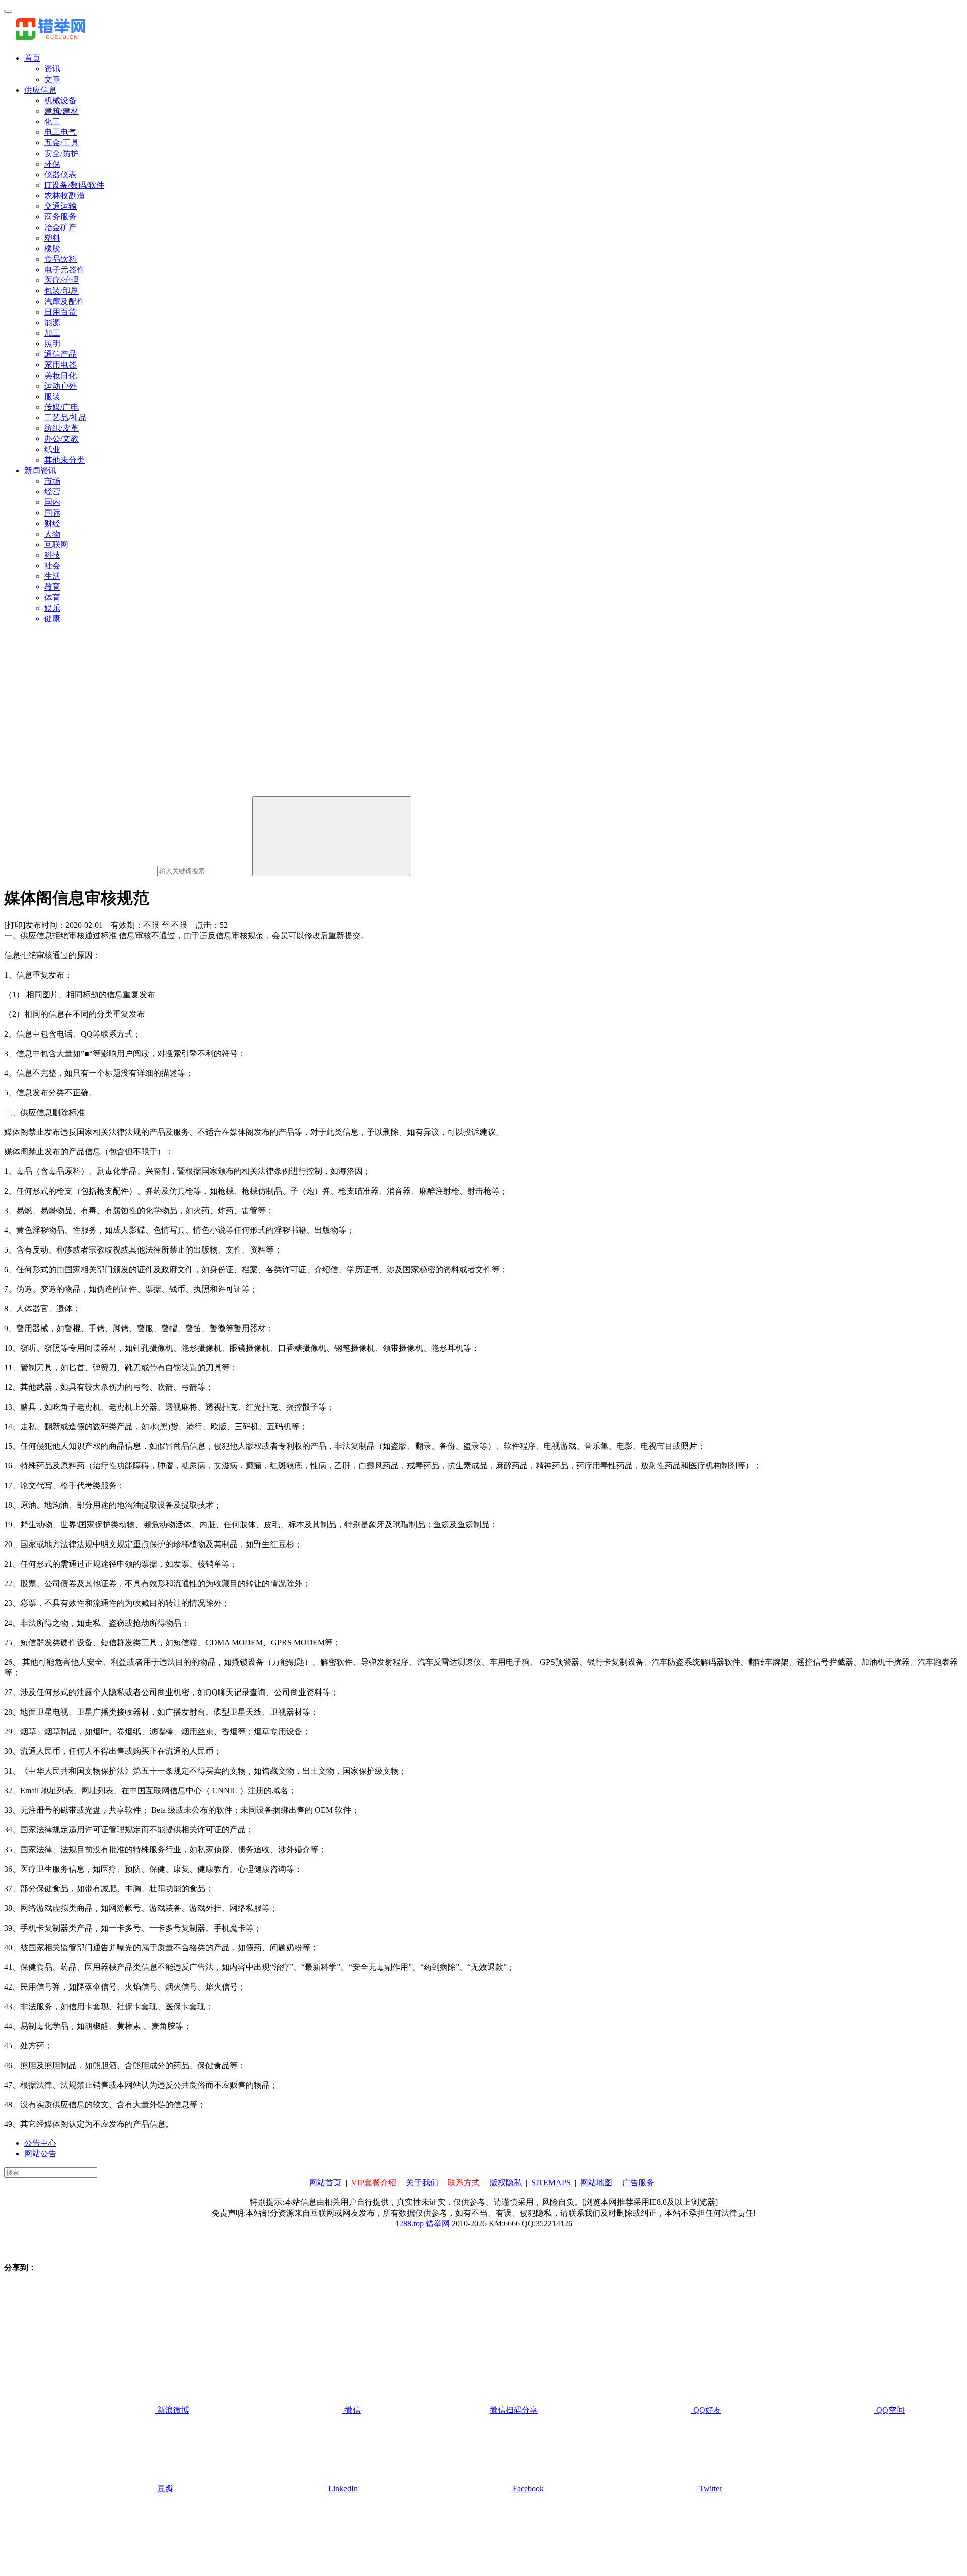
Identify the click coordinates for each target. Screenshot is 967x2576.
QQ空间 (889, 2410)
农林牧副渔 (64, 196)
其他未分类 (64, 460)
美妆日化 (60, 375)
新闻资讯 (40, 470)
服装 (52, 396)
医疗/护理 (61, 280)
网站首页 (325, 2183)
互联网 (56, 544)
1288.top (409, 2223)
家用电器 (60, 365)
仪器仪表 (60, 174)
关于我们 (422, 2183)
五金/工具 (61, 143)
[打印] (15, 925)
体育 (52, 597)
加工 (52, 333)
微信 (440, 2410)
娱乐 (52, 608)
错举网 (438, 2223)
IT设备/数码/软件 (74, 185)
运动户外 (60, 386)
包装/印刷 (61, 291)
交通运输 (60, 206)
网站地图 (596, 2183)
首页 (32, 58)
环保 (52, 164)
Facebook (527, 2489)
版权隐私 (506, 2183)
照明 (52, 344)
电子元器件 (64, 270)
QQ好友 (706, 2410)
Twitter (709, 2489)
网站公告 (40, 2153)
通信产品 (60, 354)
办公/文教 (61, 439)
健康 (52, 618)
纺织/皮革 (61, 428)
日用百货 (60, 312)
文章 (52, 79)
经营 (52, 492)
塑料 (52, 238)
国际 (52, 513)
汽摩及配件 (64, 301)
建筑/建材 (61, 111)
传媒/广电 (61, 407)
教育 (52, 587)
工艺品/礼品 (65, 418)
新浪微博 (172, 2410)
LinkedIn (342, 2489)
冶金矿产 (60, 227)
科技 (52, 555)
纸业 (52, 449)
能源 (52, 322)
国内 (52, 502)
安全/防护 (61, 153)
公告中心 (40, 2143)
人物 (52, 534)
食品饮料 (60, 259)
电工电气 (60, 132)
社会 (52, 566)
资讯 (52, 69)
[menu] (8, 11)
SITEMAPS (551, 2183)
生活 (52, 576)
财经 (52, 523)
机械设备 (60, 100)
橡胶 (52, 248)
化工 (52, 122)
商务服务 (60, 217)
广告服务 (638, 2183)
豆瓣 (164, 2489)
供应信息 (40, 90)
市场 (52, 481)
